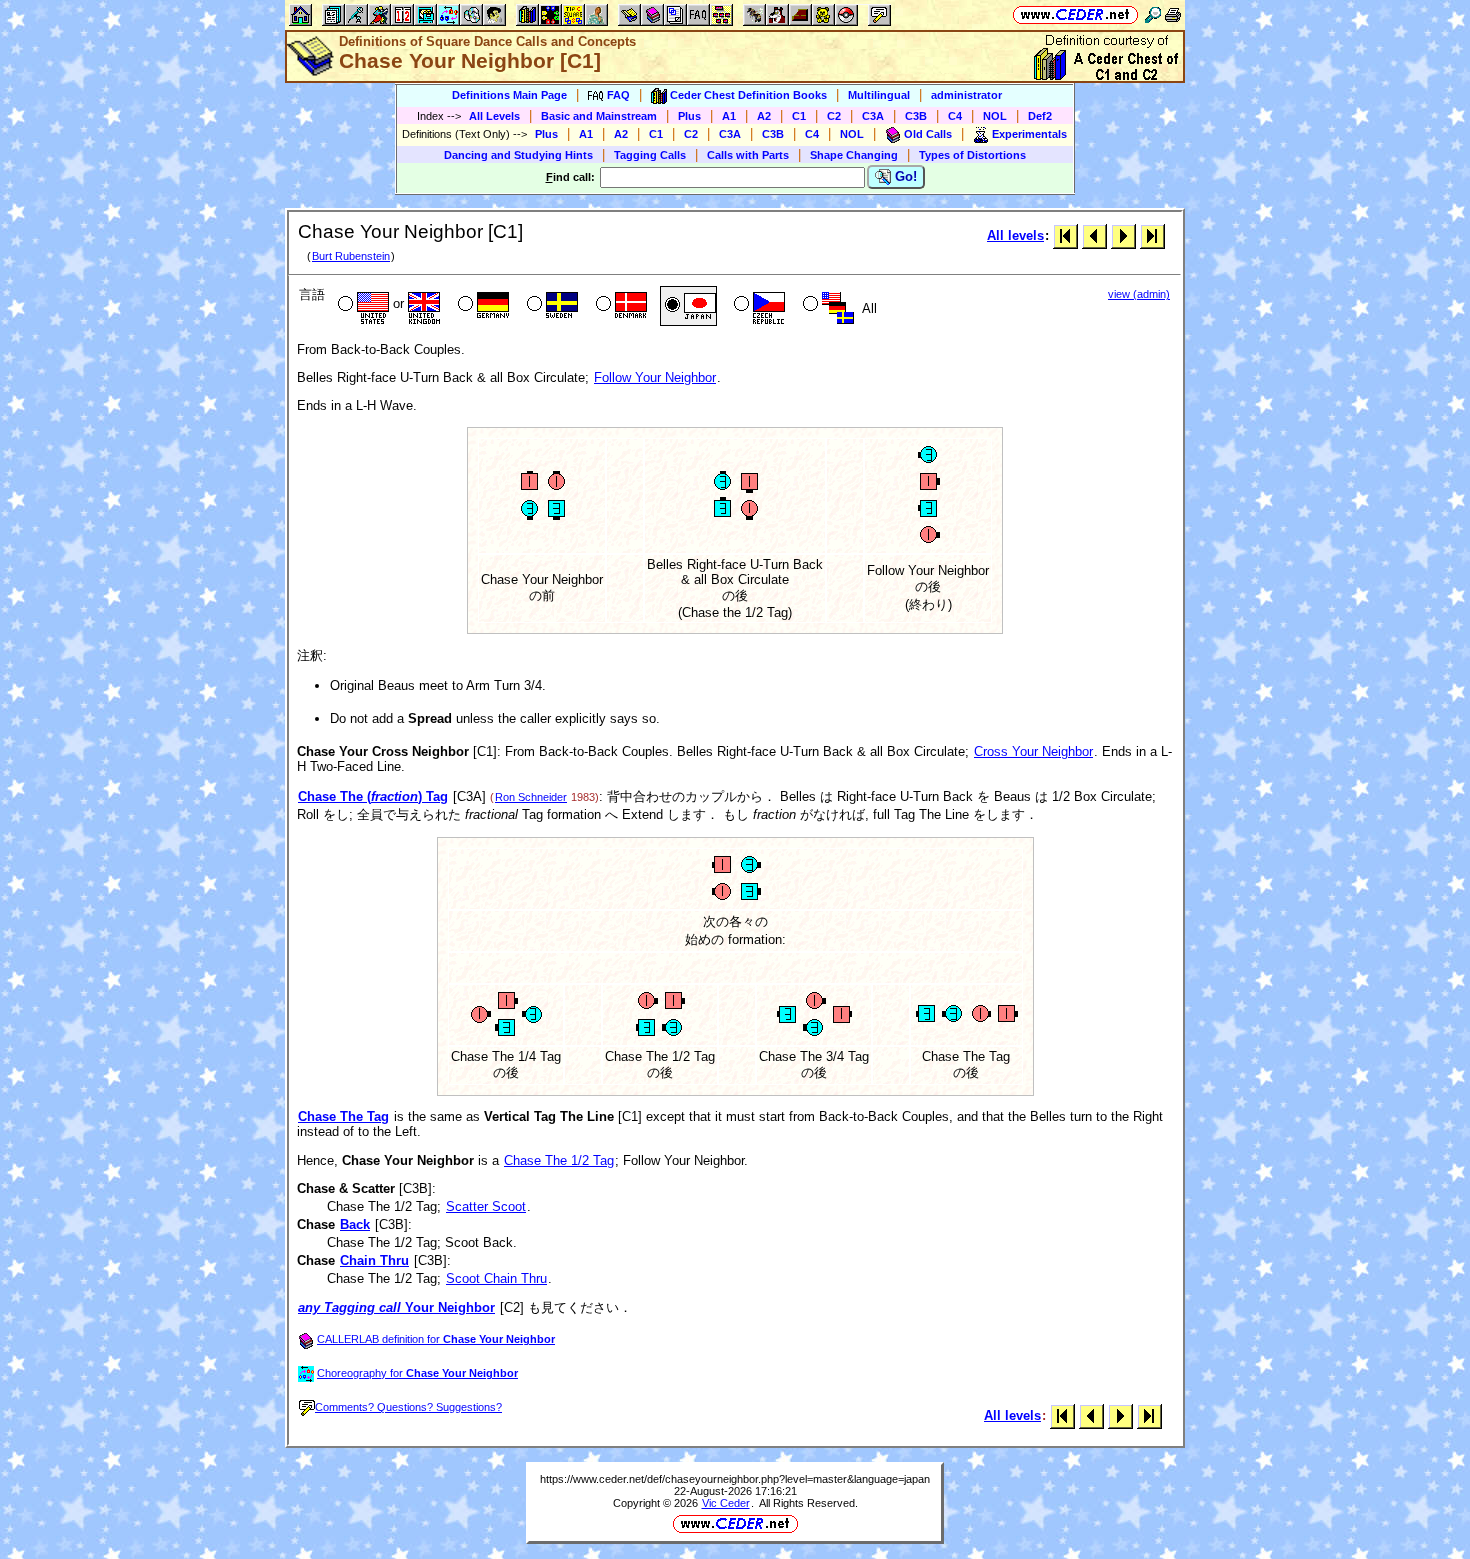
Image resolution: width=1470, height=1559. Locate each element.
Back (355, 1224)
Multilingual (879, 95)
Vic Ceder (726, 1503)
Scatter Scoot (486, 1206)
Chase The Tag (343, 1116)
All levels (1015, 235)
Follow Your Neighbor (655, 377)
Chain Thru (374, 1260)
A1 (729, 116)
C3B (916, 116)
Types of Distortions (972, 155)
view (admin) (1139, 294)
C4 (955, 116)
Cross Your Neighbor (1033, 751)
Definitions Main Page (509, 95)
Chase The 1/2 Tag (559, 1160)
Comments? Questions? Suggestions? (408, 1407)
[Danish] (619, 306)
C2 (834, 116)
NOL (995, 116)
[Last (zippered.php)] (1152, 235)
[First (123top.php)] (1065, 235)
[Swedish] (550, 306)
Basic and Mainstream (599, 116)
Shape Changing (854, 155)
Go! (904, 176)
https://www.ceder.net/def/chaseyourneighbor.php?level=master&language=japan (735, 1479)
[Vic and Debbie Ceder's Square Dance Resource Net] (1075, 14)
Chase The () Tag (373, 796)
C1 (799, 116)
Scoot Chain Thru (496, 1278)
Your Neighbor (396, 1307)
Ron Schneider (531, 797)
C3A (873, 116)
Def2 (1040, 116)
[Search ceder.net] (1153, 14)
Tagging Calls (650, 155)
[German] (481, 306)
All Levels (494, 116)
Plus (689, 116)
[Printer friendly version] (1173, 14)
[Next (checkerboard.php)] (1123, 235)
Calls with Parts (748, 155)
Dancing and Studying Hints (518, 155)
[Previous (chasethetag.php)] (1094, 235)
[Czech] (757, 306)
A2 (764, 116)
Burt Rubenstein (351, 256)
